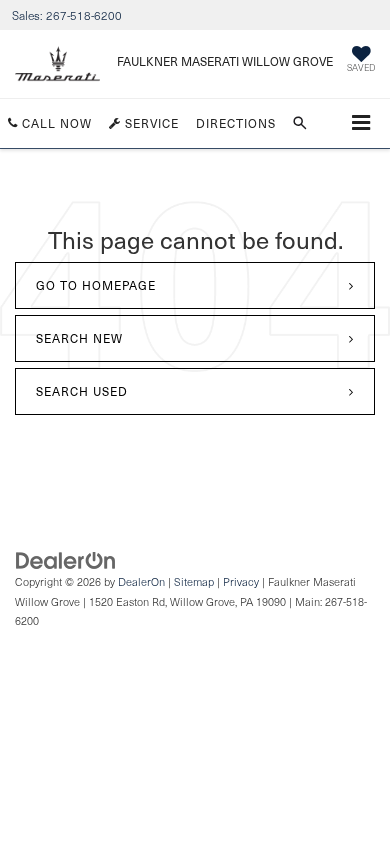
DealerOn (141, 581)
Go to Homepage (96, 285)
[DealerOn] (66, 560)
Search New (79, 338)
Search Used (82, 391)
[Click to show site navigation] (361, 123)
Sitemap (194, 581)
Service (150, 123)
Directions (236, 123)
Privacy (241, 581)
